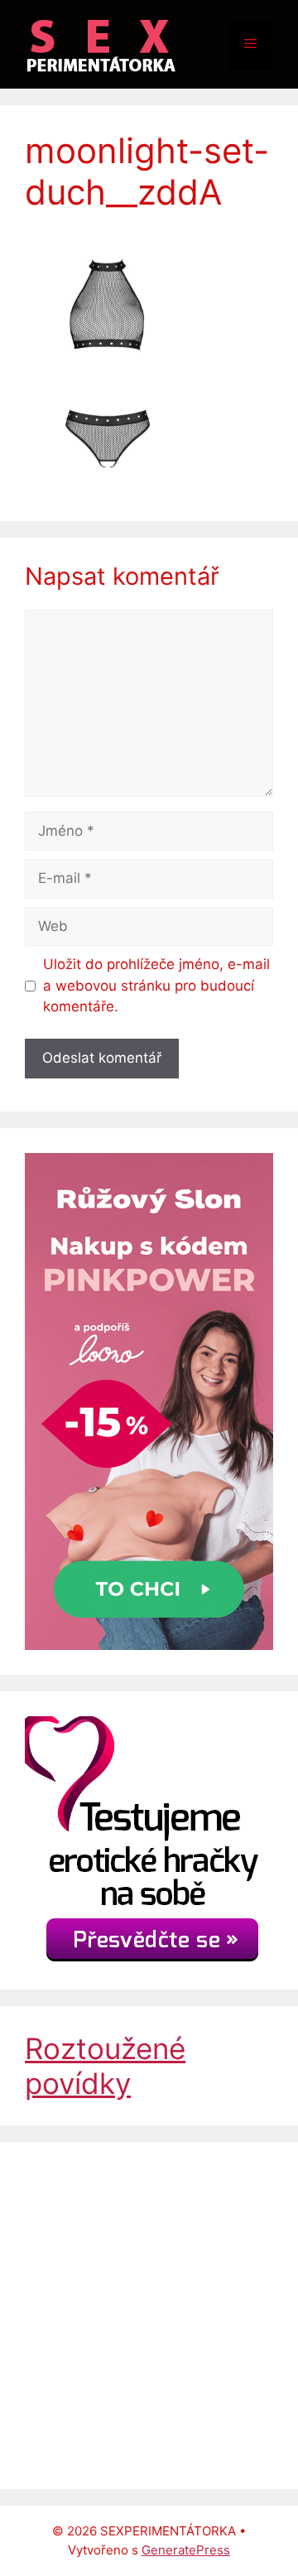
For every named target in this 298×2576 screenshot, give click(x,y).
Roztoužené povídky (105, 2066)
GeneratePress (186, 2550)
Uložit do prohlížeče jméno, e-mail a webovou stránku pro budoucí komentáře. (156, 985)
